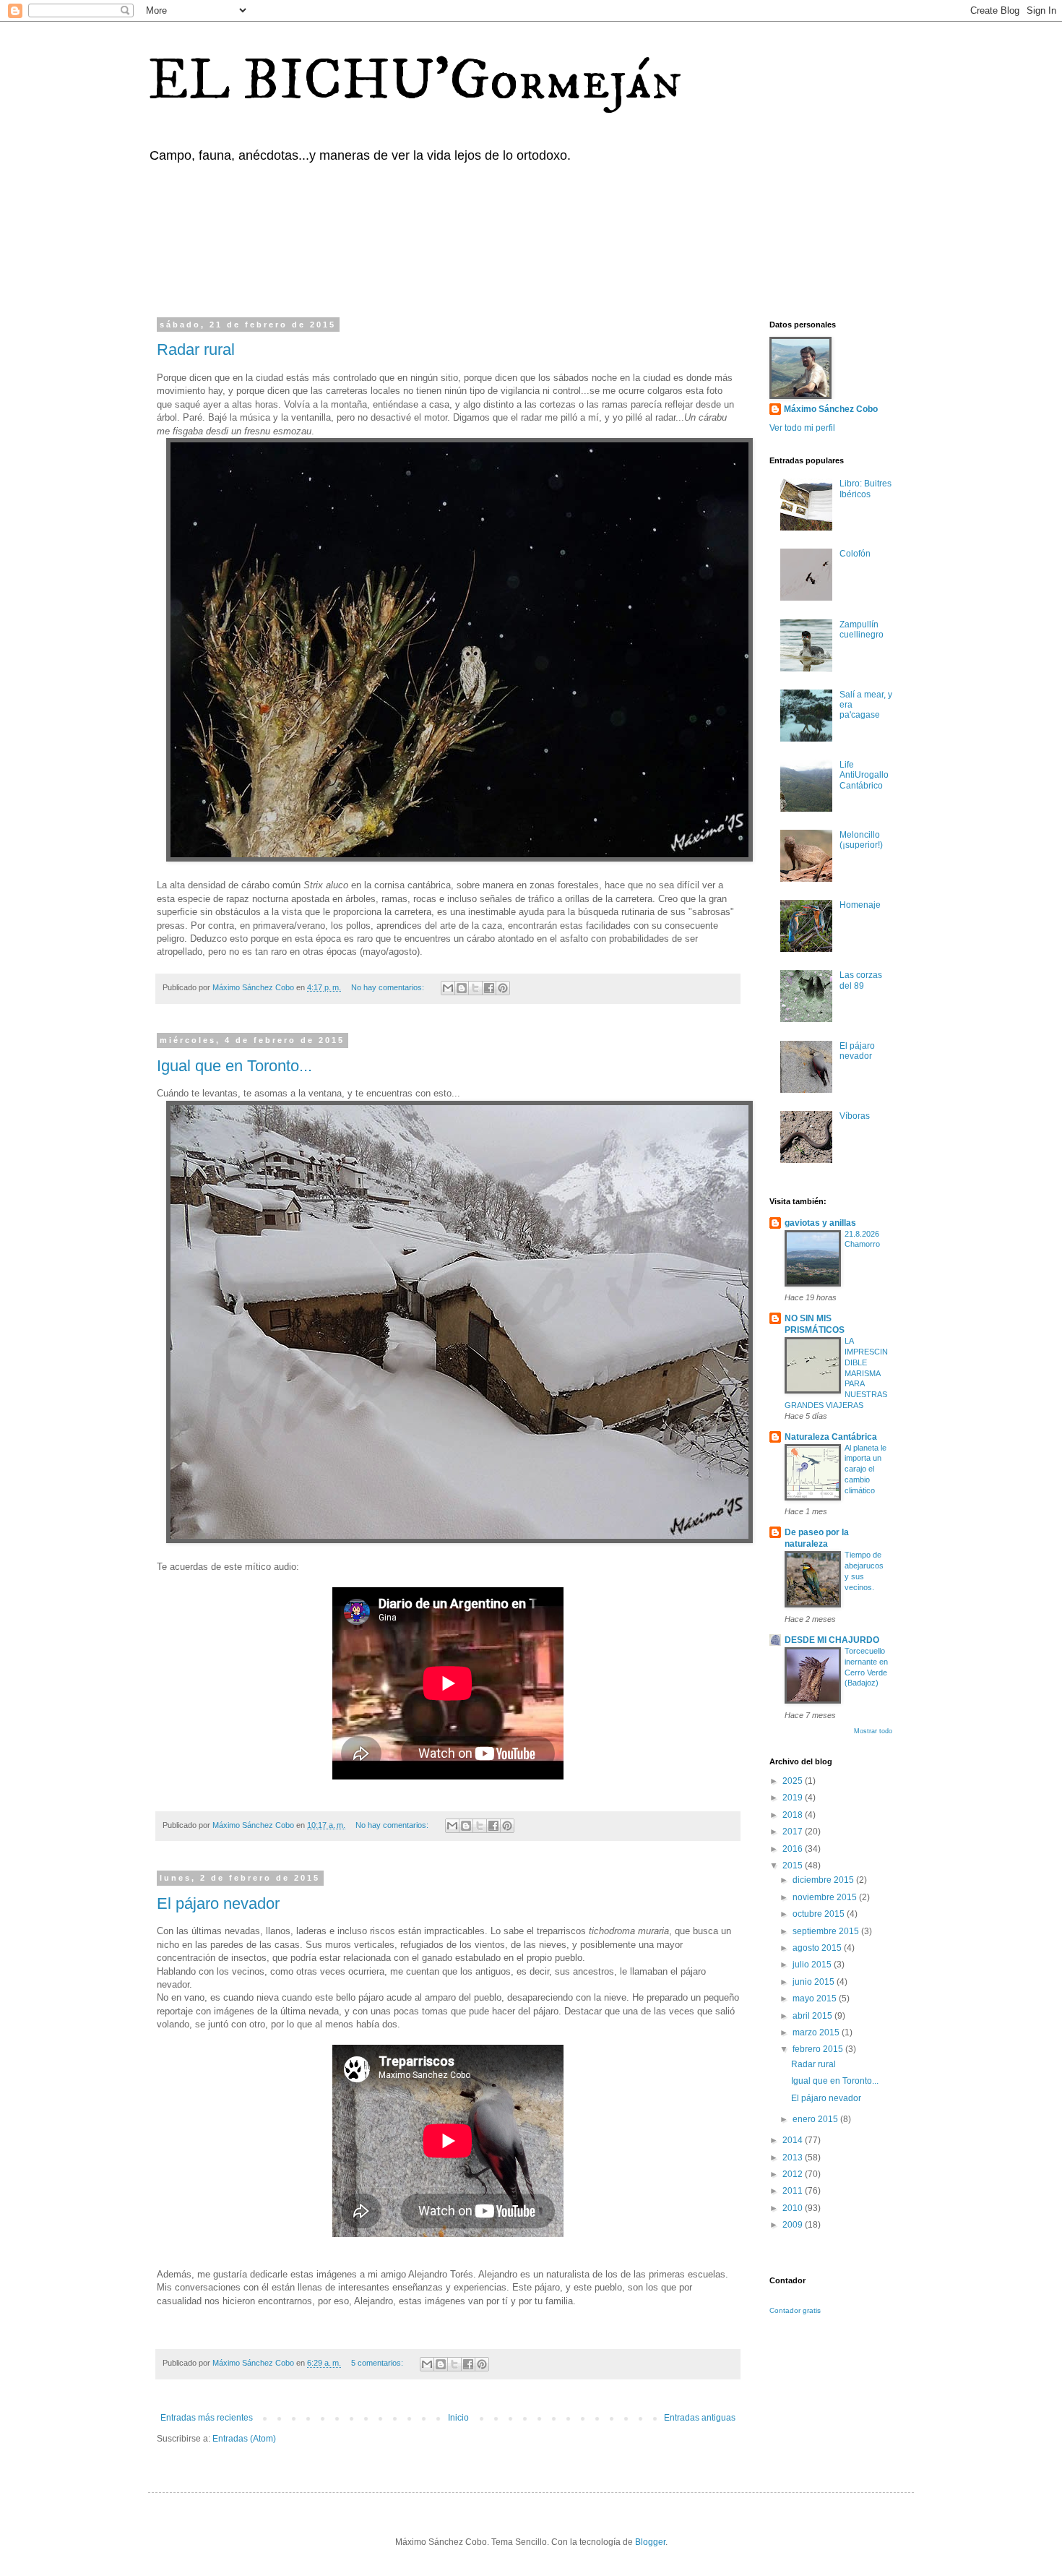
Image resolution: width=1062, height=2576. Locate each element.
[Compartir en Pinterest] (503, 988)
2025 (794, 1781)
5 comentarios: (378, 2363)
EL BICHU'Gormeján (415, 81)
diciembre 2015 (824, 1880)
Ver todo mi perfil (802, 428)
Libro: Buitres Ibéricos (865, 489)
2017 (794, 1832)
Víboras (855, 1116)
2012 (794, 2174)
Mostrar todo (873, 1731)
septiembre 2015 (827, 1931)
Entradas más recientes (207, 2418)
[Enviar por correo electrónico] (448, 988)
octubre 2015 (820, 1914)
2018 (794, 1815)
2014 (794, 2140)
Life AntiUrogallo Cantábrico (864, 775)
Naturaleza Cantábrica (831, 1437)
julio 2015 (813, 1965)
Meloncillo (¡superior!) (861, 840)
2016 (794, 1849)
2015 (794, 1866)
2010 (794, 2208)
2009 (794, 2225)
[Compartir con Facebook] (489, 988)
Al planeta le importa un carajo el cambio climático (865, 1469)
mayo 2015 (816, 1998)
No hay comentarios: (389, 987)
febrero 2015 (819, 2049)
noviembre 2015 (826, 1897)
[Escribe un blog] (462, 988)
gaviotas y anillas (820, 1223)
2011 (794, 2191)
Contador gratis (795, 2310)
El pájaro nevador (218, 1903)
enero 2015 (816, 2119)
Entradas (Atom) (244, 2439)
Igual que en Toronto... (234, 1066)
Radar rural (196, 349)
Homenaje (860, 905)
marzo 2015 (817, 2032)
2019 (794, 1798)
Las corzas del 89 (861, 980)
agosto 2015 (818, 1948)
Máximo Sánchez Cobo (831, 409)
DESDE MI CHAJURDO (832, 1640)
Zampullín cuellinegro (862, 630)
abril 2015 (813, 2016)
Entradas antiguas (700, 2418)
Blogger (650, 2542)
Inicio (458, 2418)
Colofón (855, 554)
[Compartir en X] (475, 988)
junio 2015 (815, 1982)
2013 (794, 2158)
